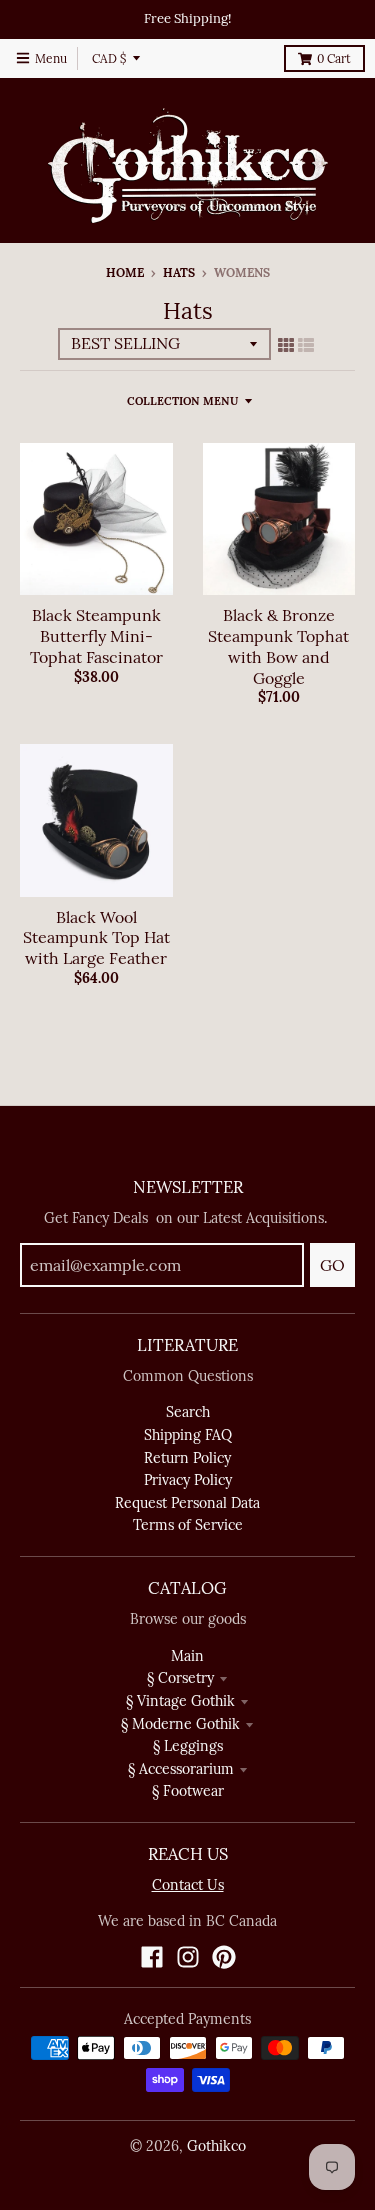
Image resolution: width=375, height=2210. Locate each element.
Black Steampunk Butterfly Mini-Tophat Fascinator (96, 636)
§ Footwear (188, 1791)
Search (188, 1412)
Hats (179, 272)
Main (187, 1656)
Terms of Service (188, 1525)
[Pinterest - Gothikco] (224, 1957)
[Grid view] (286, 345)
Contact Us (188, 1885)
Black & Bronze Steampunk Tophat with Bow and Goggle (278, 646)
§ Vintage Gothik (180, 1701)
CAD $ (109, 58)
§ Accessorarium (181, 1769)
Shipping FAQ (188, 1435)
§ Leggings (188, 1746)
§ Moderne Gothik (180, 1724)
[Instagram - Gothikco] (188, 1957)
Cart (334, 58)
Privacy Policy (188, 1480)
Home (125, 272)
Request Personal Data (187, 1503)
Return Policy (187, 1458)
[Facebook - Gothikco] (152, 1957)
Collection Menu (182, 401)
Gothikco (216, 2146)
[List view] (306, 345)
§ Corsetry (180, 1678)
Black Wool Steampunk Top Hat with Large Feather (96, 938)
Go (332, 1265)
